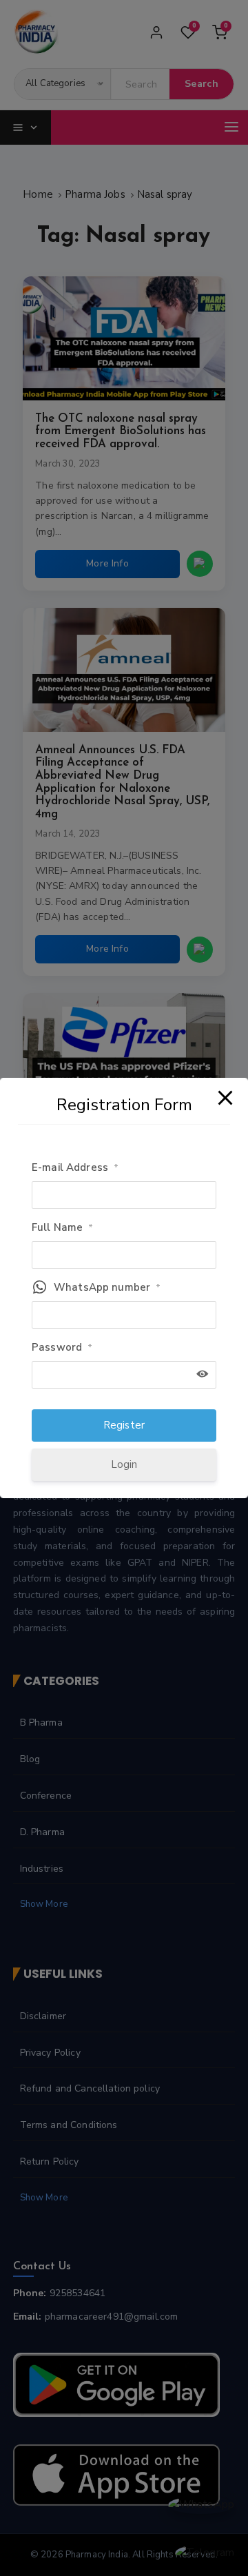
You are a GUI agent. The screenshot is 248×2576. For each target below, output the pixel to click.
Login (124, 1464)
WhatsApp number (107, 1287)
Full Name (63, 1227)
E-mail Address (75, 1167)
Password (62, 1347)
